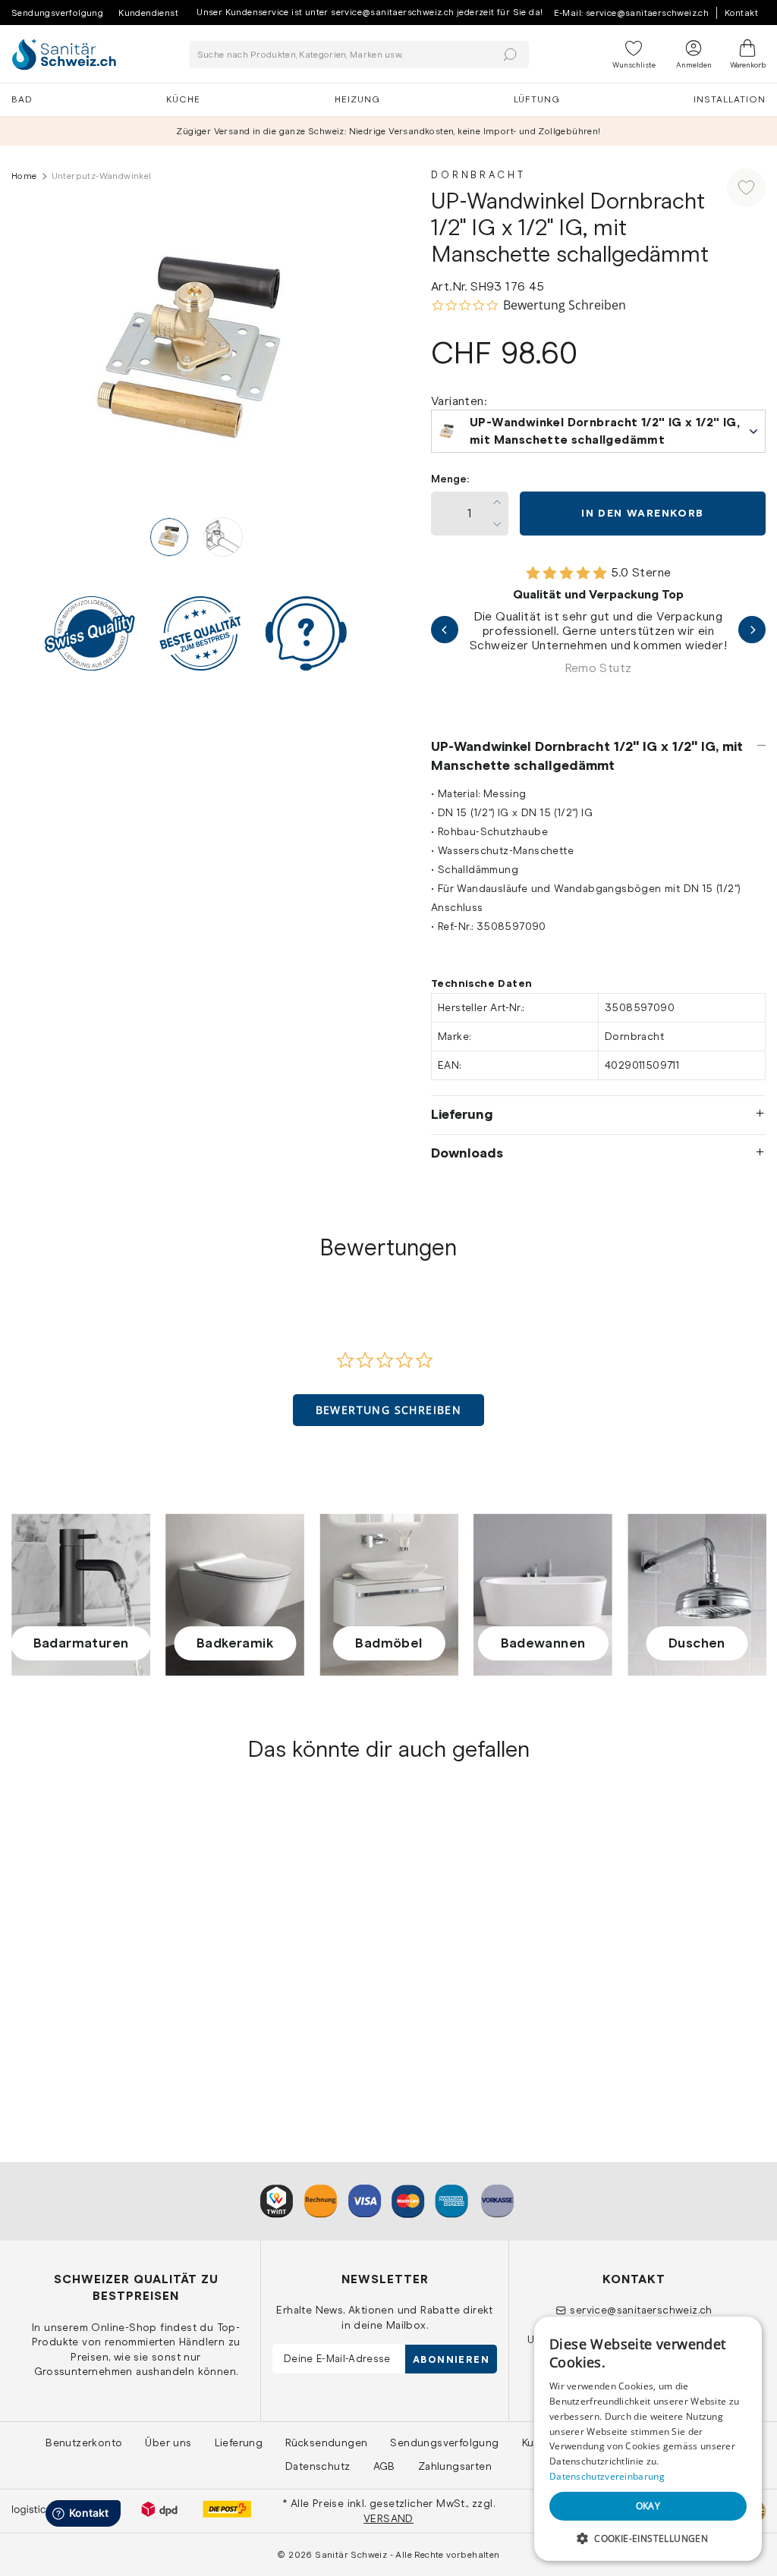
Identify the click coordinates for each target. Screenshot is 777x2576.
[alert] (648, 2439)
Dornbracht (478, 175)
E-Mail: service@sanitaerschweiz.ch (632, 13)
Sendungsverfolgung (57, 13)
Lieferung (462, 1114)
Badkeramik (235, 1643)
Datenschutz (318, 2466)
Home (24, 176)
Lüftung (537, 99)
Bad (22, 99)
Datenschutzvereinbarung (607, 2476)
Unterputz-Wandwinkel (75, 1999)
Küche (183, 99)
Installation (730, 99)
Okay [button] (648, 2506)
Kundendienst (148, 13)
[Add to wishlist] (746, 188)
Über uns (168, 2442)
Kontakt (741, 13)
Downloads (467, 1153)
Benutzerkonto (84, 2442)
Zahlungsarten (455, 2466)
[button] (389, 1410)
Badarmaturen (81, 1643)
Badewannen (543, 1643)
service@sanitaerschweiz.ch (641, 2310)
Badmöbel (388, 1643)
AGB (384, 2466)
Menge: (450, 479)
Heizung (357, 99)
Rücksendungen (326, 2442)
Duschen (697, 1643)
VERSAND (388, 2518)
